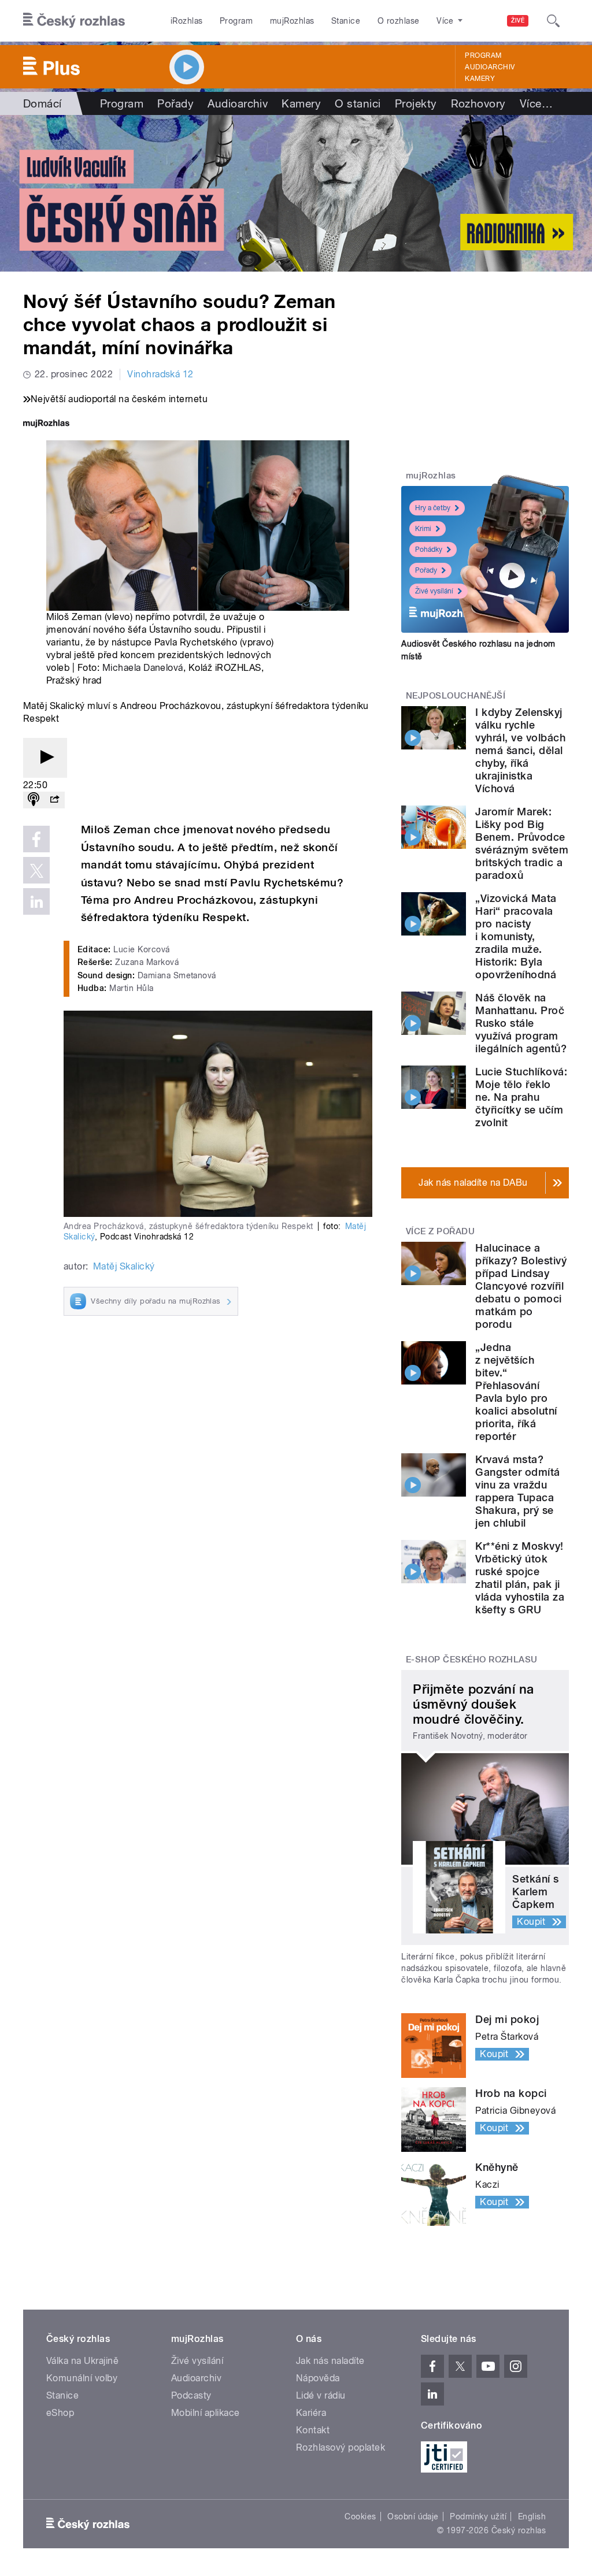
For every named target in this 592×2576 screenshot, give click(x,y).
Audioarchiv (490, 67)
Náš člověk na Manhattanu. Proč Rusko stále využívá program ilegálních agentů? (521, 1023)
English (532, 2516)
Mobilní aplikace (206, 2413)
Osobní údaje (413, 2516)
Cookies (360, 2516)
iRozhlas (187, 21)
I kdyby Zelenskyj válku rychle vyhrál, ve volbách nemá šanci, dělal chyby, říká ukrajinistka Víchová (520, 750)
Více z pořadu (440, 1231)
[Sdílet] (54, 800)
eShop (60, 2413)
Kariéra (311, 2413)
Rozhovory (478, 103)
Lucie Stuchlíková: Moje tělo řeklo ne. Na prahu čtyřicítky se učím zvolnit (521, 1097)
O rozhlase (399, 21)
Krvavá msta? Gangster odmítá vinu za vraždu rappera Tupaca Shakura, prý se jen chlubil (517, 1491)
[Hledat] (553, 21)
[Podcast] (34, 800)
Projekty (416, 103)
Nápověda (318, 2378)
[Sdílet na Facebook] (36, 839)
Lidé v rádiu (321, 2395)
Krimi (423, 529)
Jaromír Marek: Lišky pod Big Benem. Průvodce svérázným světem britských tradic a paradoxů (522, 843)
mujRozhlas (292, 21)
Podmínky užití (478, 2516)
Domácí (42, 103)
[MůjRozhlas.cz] (46, 424)
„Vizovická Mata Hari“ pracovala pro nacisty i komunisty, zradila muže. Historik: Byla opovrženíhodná (516, 936)
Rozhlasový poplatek (341, 2447)
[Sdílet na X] (36, 870)
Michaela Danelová (143, 668)
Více (536, 103)
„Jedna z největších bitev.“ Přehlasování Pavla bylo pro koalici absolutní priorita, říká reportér (516, 1392)
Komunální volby (82, 2378)
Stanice (346, 21)
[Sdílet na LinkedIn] (36, 901)
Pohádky (429, 550)
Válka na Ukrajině (82, 2361)
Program (236, 21)
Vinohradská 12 (160, 374)
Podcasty (191, 2395)
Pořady (175, 103)
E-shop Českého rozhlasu (472, 1660)
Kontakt (313, 2430)
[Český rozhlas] (74, 21)
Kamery (480, 79)
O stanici (358, 103)
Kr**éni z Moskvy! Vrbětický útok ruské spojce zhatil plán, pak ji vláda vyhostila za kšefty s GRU (520, 1578)
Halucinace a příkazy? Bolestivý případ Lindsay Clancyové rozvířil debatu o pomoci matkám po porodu (521, 1286)
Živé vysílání (434, 591)
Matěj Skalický (124, 1266)
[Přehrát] (45, 758)
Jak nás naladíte (330, 2361)
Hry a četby (433, 508)
